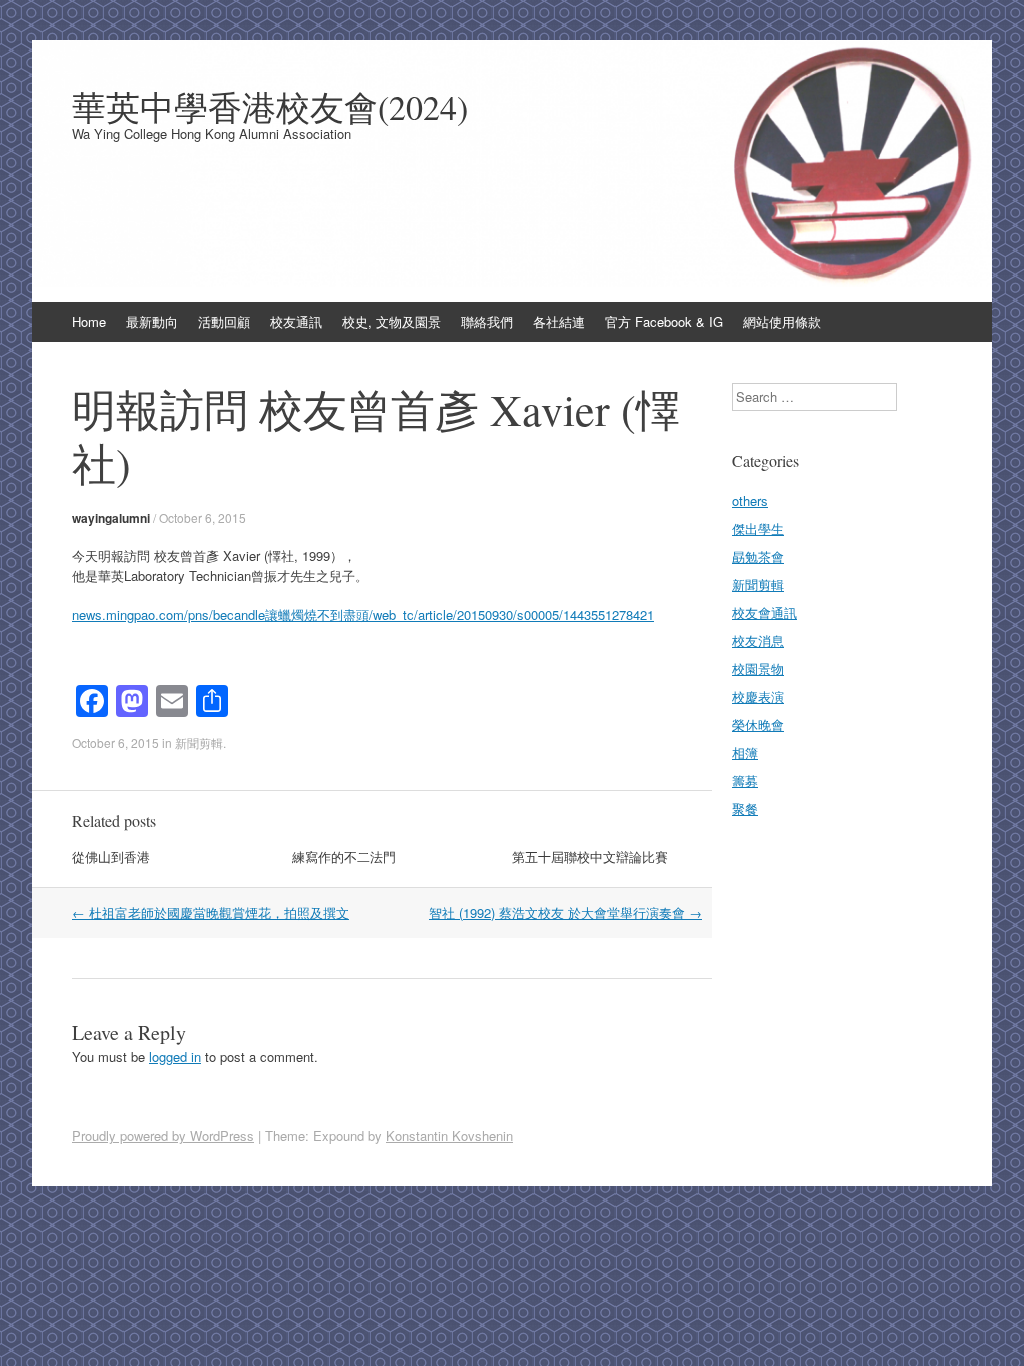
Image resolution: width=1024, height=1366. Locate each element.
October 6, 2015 (202, 517)
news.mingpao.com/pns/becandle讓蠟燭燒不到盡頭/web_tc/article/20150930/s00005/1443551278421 (363, 614)
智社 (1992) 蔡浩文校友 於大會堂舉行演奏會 (565, 912)
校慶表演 (758, 696)
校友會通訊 (764, 612)
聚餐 (745, 808)
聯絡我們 (487, 321)
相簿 (745, 752)
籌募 (745, 780)
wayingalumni (111, 518)
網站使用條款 (782, 321)
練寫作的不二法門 (344, 856)
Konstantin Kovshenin (449, 1135)
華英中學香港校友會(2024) (270, 107)
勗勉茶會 (758, 556)
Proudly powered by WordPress (163, 1135)
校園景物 (758, 668)
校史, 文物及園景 (391, 321)
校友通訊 (296, 321)
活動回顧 (224, 321)
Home (89, 321)
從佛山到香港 (111, 856)
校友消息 (758, 640)
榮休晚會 (758, 724)
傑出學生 (758, 528)
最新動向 (152, 321)
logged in (175, 1056)
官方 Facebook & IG (664, 321)
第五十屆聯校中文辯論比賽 (590, 856)
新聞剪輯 (199, 742)
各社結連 (559, 321)
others (750, 500)
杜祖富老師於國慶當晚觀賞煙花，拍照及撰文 (210, 912)
